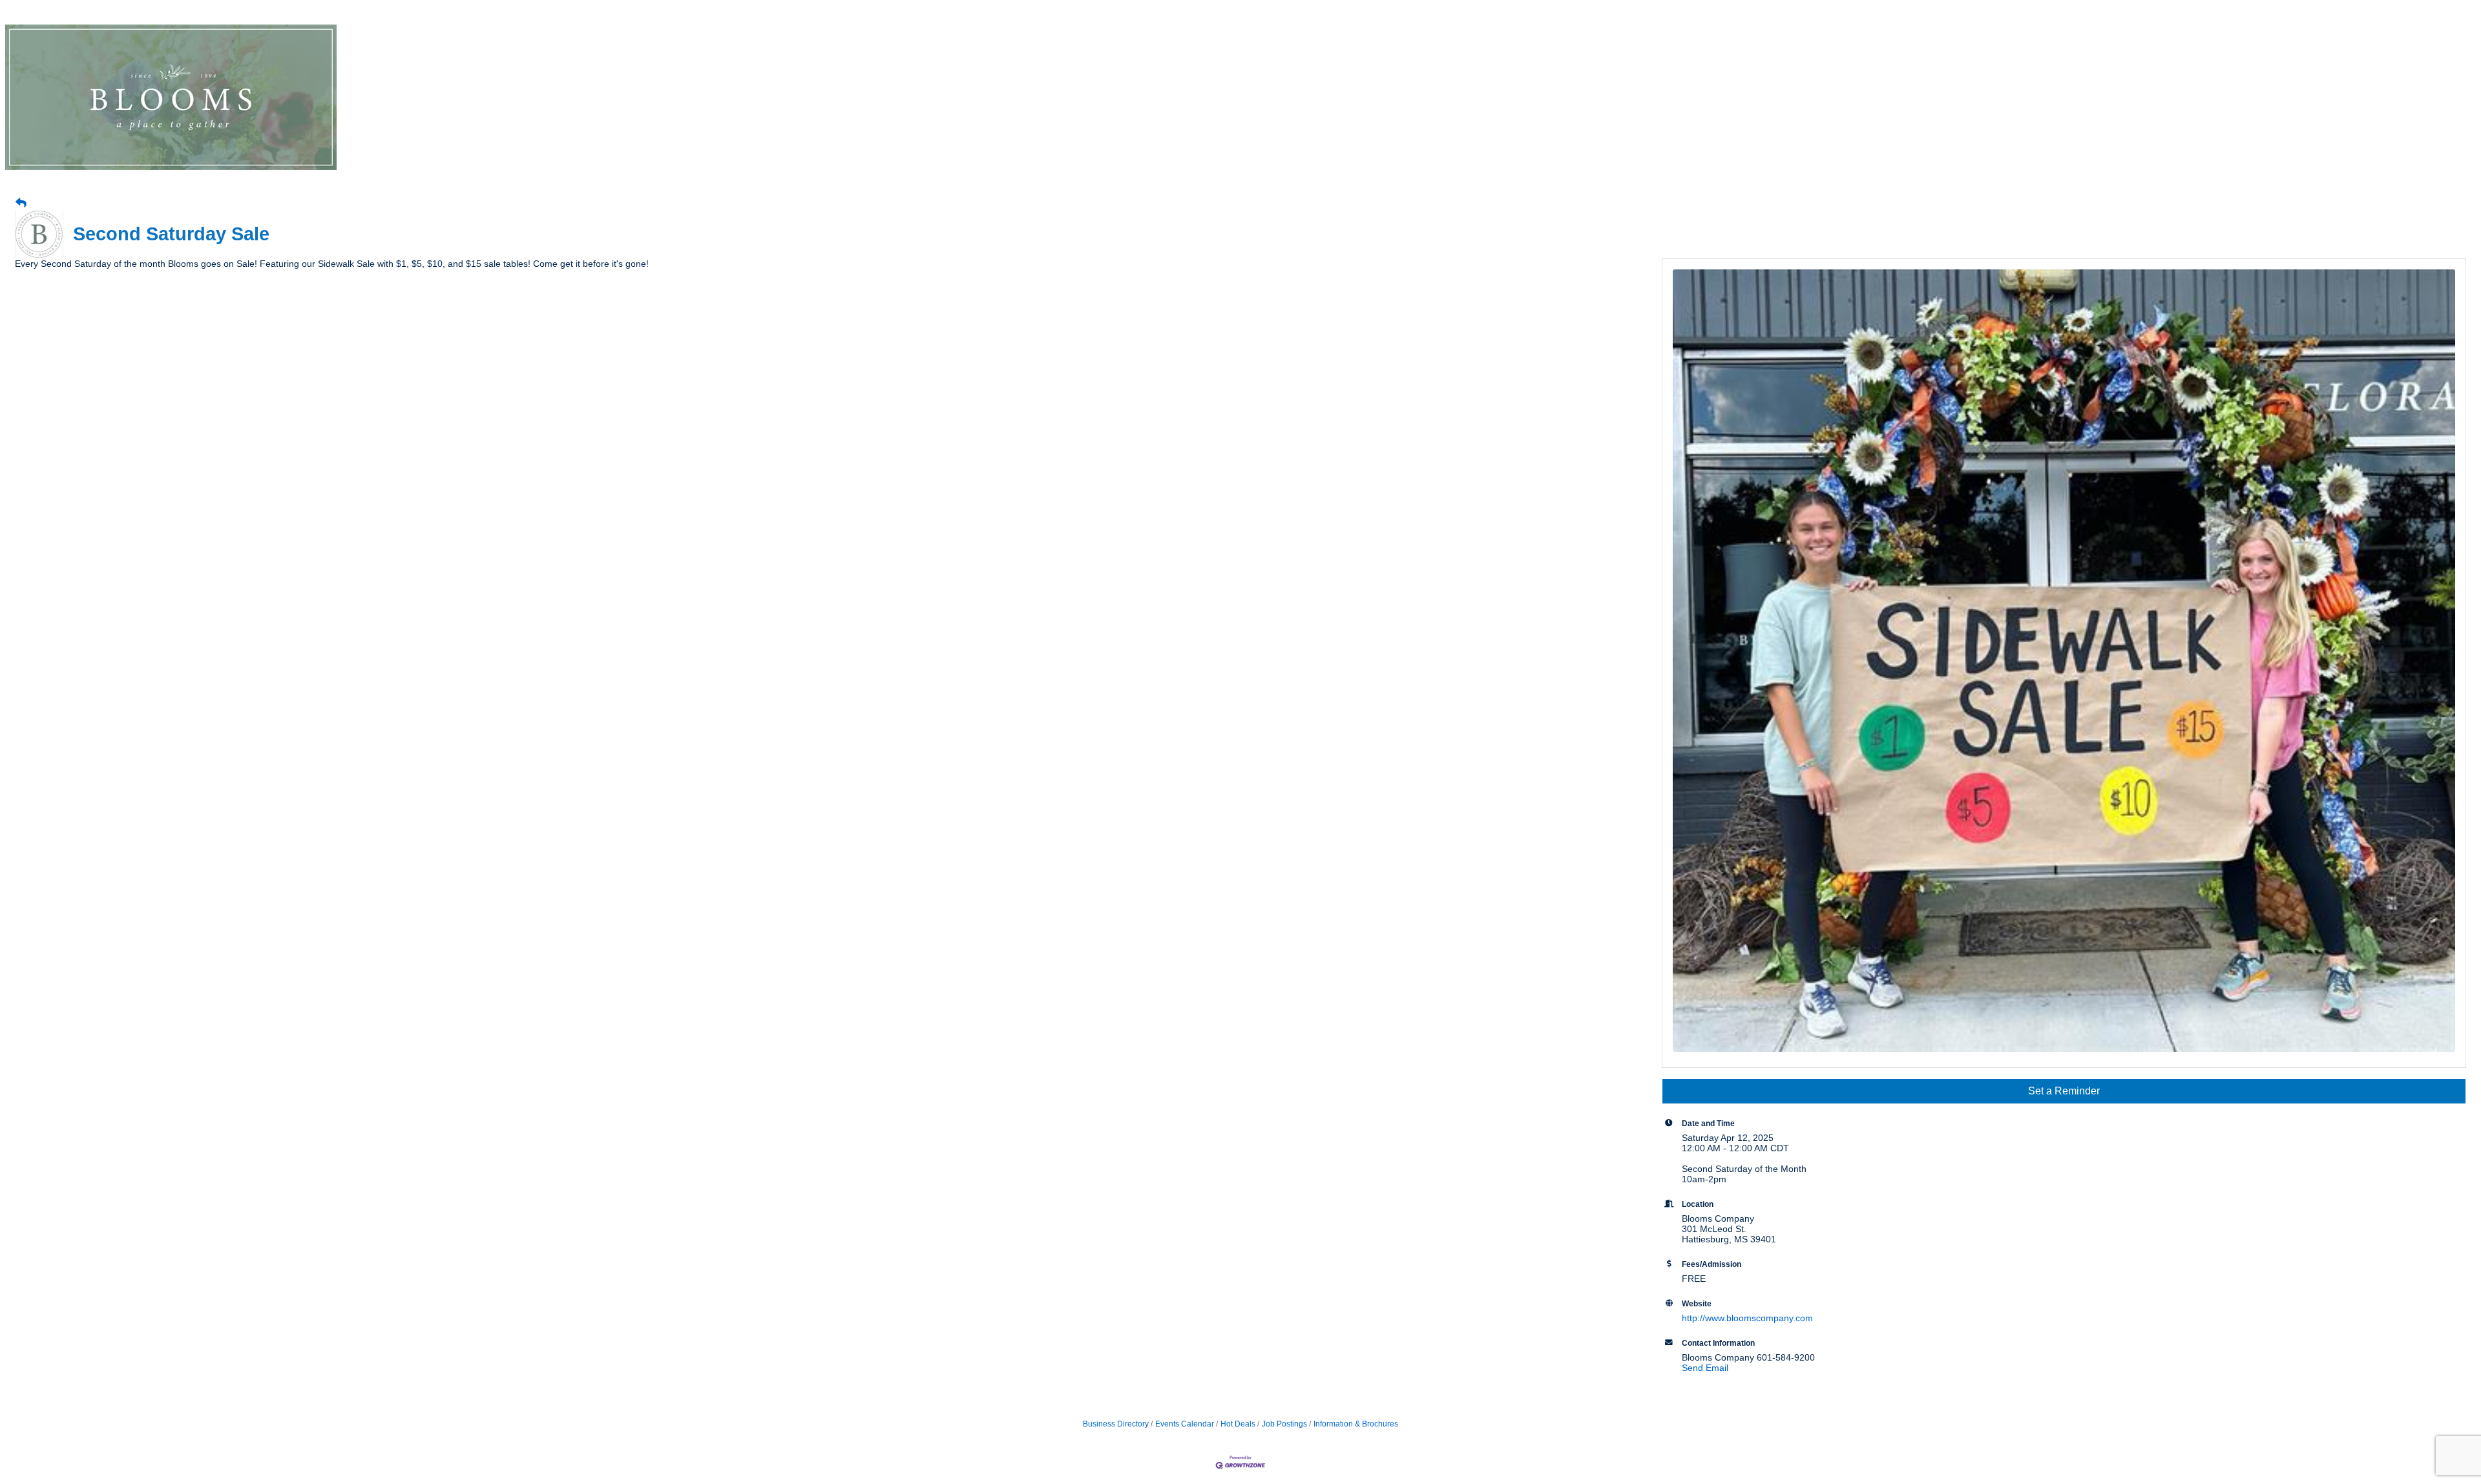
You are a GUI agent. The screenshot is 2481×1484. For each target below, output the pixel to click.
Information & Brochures (1356, 1424)
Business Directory (1116, 1424)
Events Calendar (1185, 1424)
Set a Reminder (2064, 1091)
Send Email (1705, 1368)
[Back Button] (21, 204)
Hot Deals (1238, 1424)
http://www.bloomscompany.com (1747, 1318)
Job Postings (1284, 1424)
